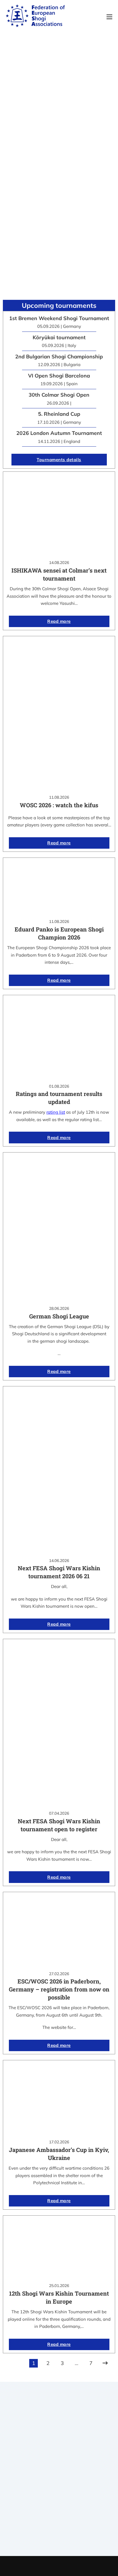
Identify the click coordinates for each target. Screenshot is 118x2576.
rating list (56, 1112)
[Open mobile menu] (109, 17)
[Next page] (105, 2363)
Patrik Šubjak (78, 2566)
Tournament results (59, 2524)
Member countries (59, 2484)
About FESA (59, 2470)
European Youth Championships (59, 2538)
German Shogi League (59, 1316)
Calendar (59, 2516)
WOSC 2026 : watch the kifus (59, 805)
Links (59, 2477)
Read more (59, 621)
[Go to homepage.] (35, 17)
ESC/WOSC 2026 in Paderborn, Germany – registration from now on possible (59, 1989)
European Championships (59, 2531)
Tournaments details (59, 460)
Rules (59, 2492)
